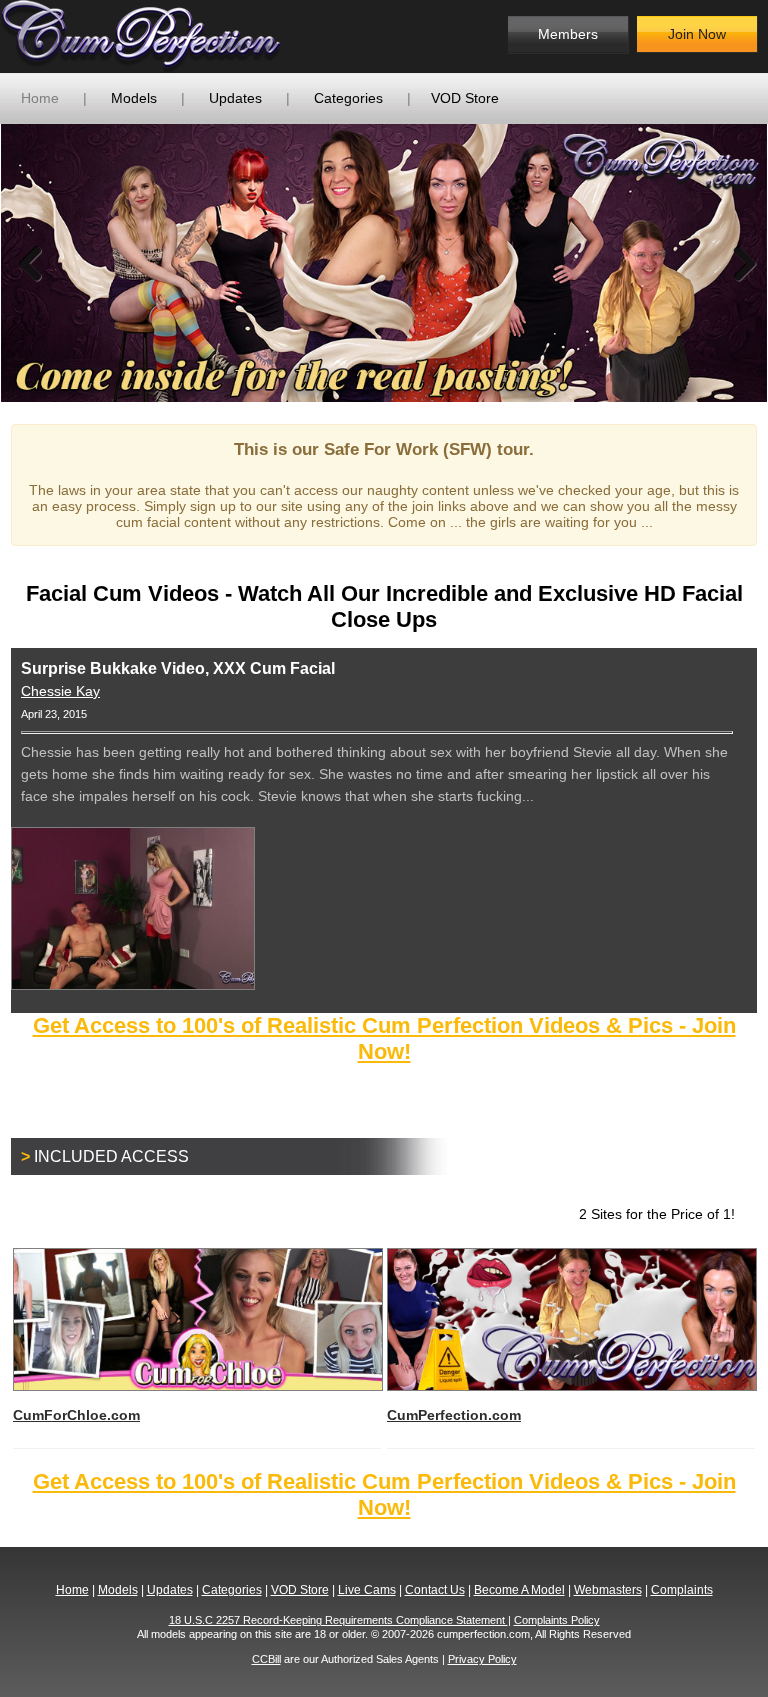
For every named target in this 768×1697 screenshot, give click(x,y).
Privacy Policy (482, 1659)
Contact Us (435, 1590)
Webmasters (608, 1590)
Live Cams (367, 1590)
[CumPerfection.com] (162, 36)
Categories (348, 98)
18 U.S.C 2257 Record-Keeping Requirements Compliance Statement (338, 1620)
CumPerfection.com (454, 1415)
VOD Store (465, 98)
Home (40, 98)
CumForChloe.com (76, 1415)
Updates (235, 98)
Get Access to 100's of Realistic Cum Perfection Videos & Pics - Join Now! (384, 1038)
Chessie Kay (60, 691)
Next (737, 263)
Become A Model (519, 1590)
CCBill (266, 1659)
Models (134, 98)
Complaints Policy (557, 1620)
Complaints (682, 1590)
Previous (31, 263)
